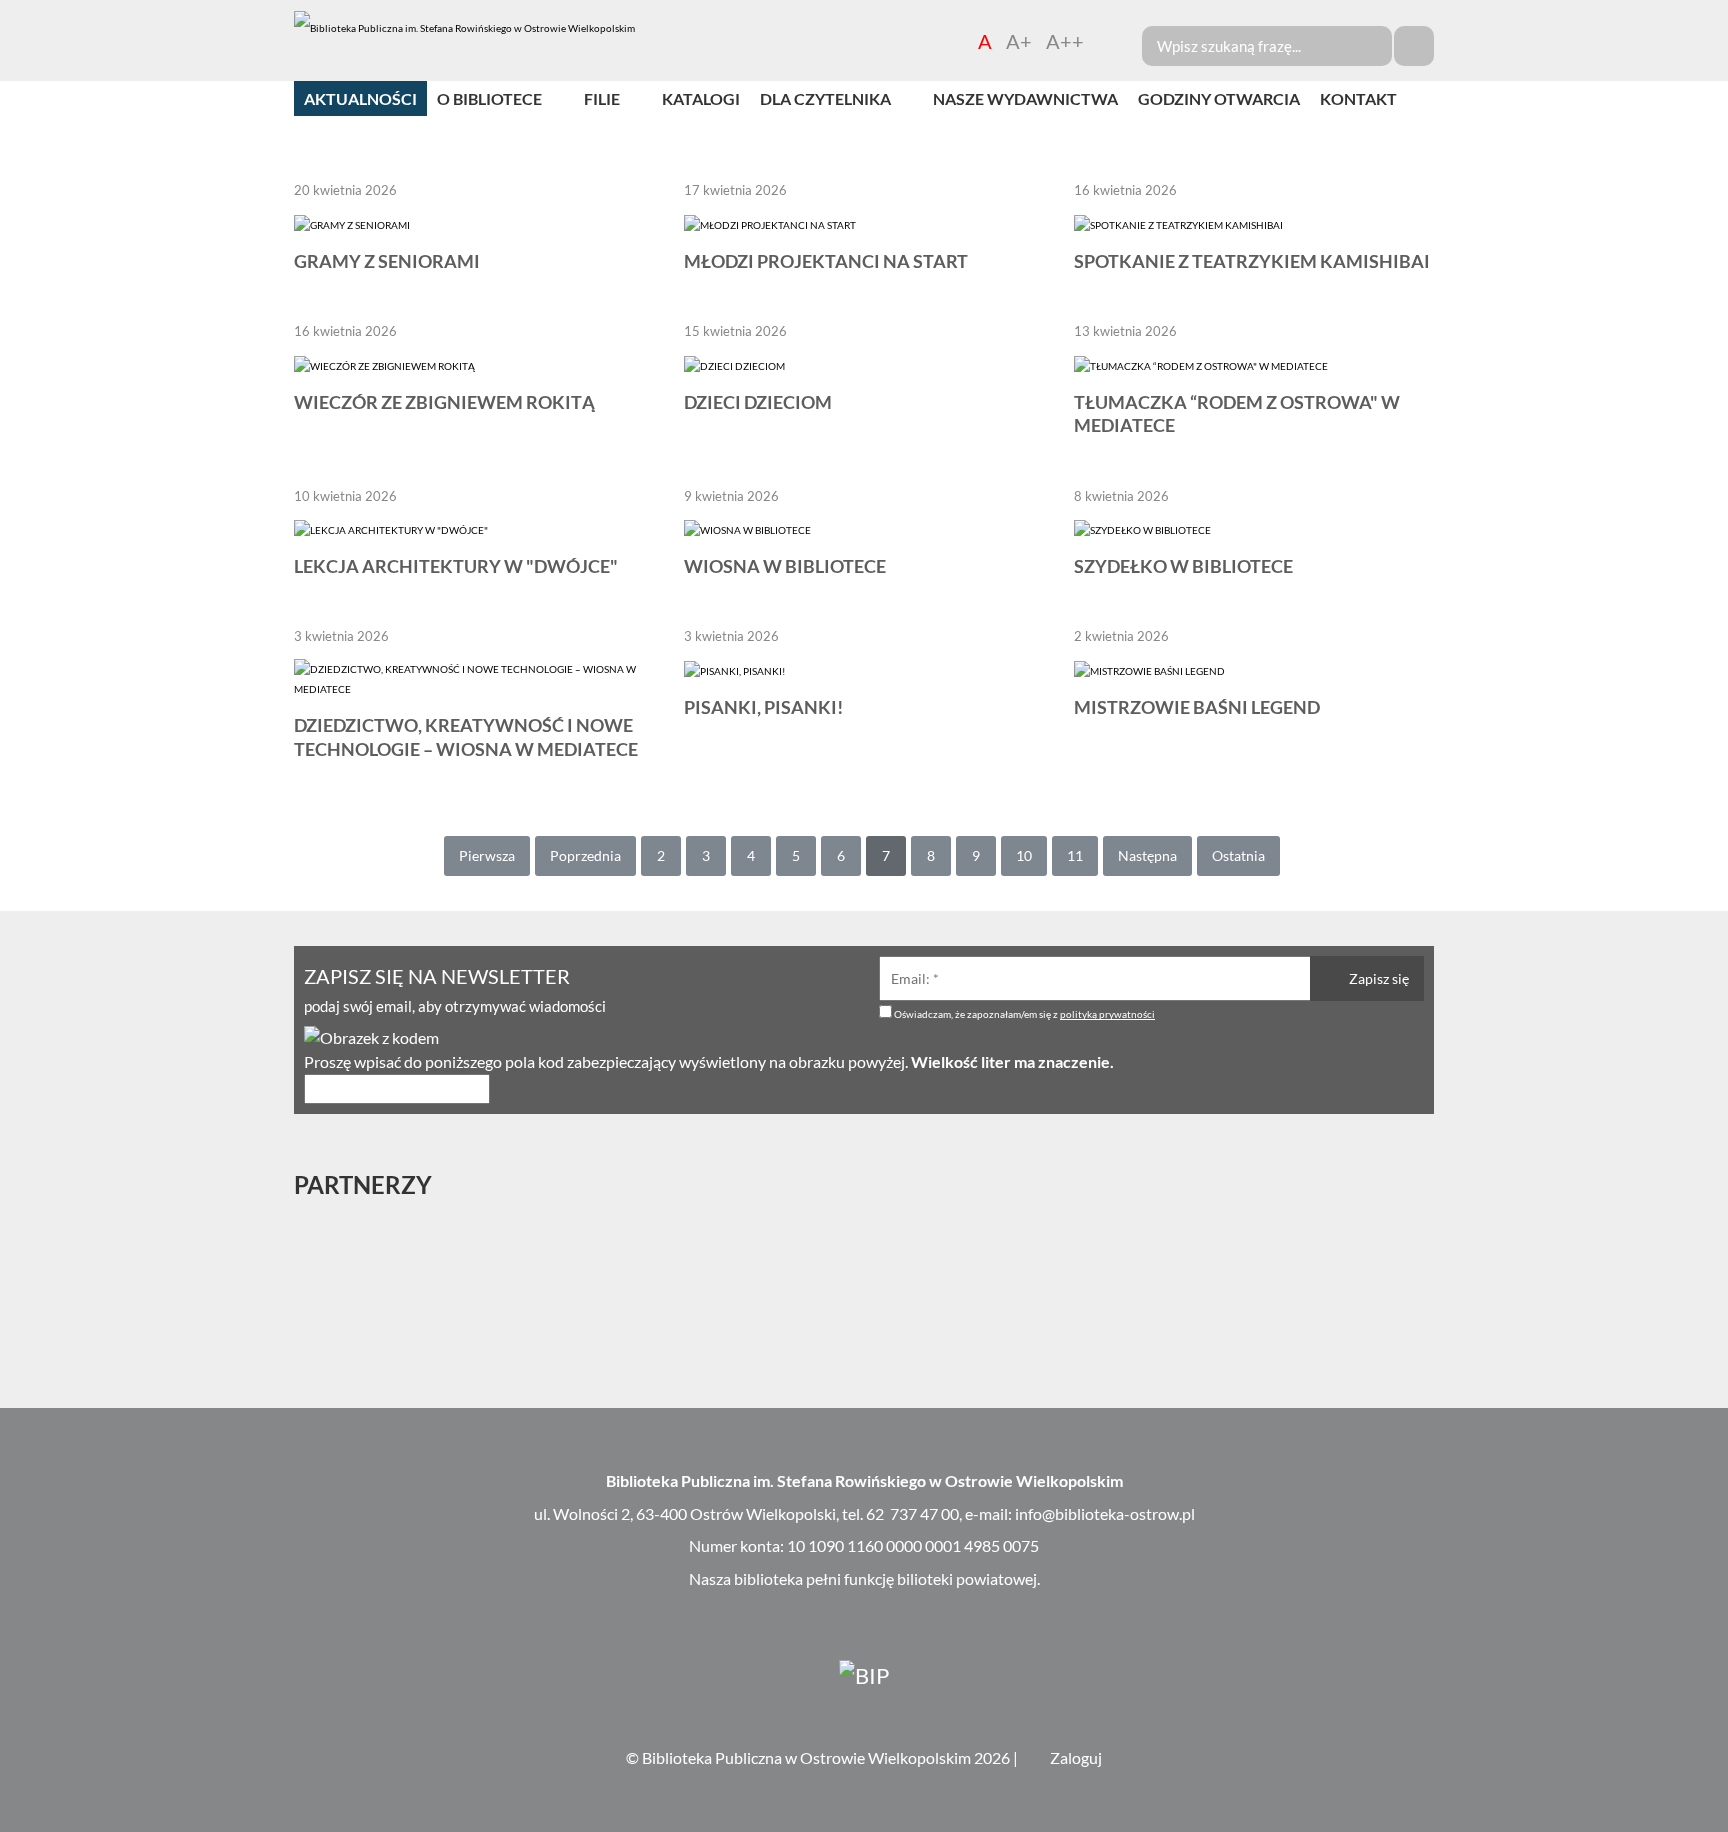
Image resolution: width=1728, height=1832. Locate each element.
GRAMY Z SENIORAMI (387, 261)
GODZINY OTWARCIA (1219, 98)
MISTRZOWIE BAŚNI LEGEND (1197, 707)
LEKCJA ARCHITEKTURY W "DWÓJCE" (456, 566)
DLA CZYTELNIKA (825, 98)
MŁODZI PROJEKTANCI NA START (826, 261)
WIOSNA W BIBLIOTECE (785, 566)
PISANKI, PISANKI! (763, 707)
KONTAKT (1358, 98)
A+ (1019, 41)
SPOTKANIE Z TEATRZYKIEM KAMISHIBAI (1252, 261)
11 (1075, 855)
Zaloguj (1076, 1757)
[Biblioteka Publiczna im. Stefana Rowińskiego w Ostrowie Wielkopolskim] (464, 28)
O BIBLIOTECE (489, 98)
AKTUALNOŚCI (360, 98)
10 (1024, 855)
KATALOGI (701, 98)
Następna (1147, 855)
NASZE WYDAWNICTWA (1025, 98)
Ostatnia (1238, 855)
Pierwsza (487, 855)
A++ (1065, 41)
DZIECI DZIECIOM (758, 402)
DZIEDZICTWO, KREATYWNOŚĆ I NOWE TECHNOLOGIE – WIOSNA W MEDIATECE (466, 736)
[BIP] (864, 1674)
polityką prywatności (1107, 1014)
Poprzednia (585, 855)
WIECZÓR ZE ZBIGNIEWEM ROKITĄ (444, 402)
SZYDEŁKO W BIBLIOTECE (1183, 566)
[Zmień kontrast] (1106, 41)
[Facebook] (1710, 655)
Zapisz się (1377, 978)
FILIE (602, 98)
